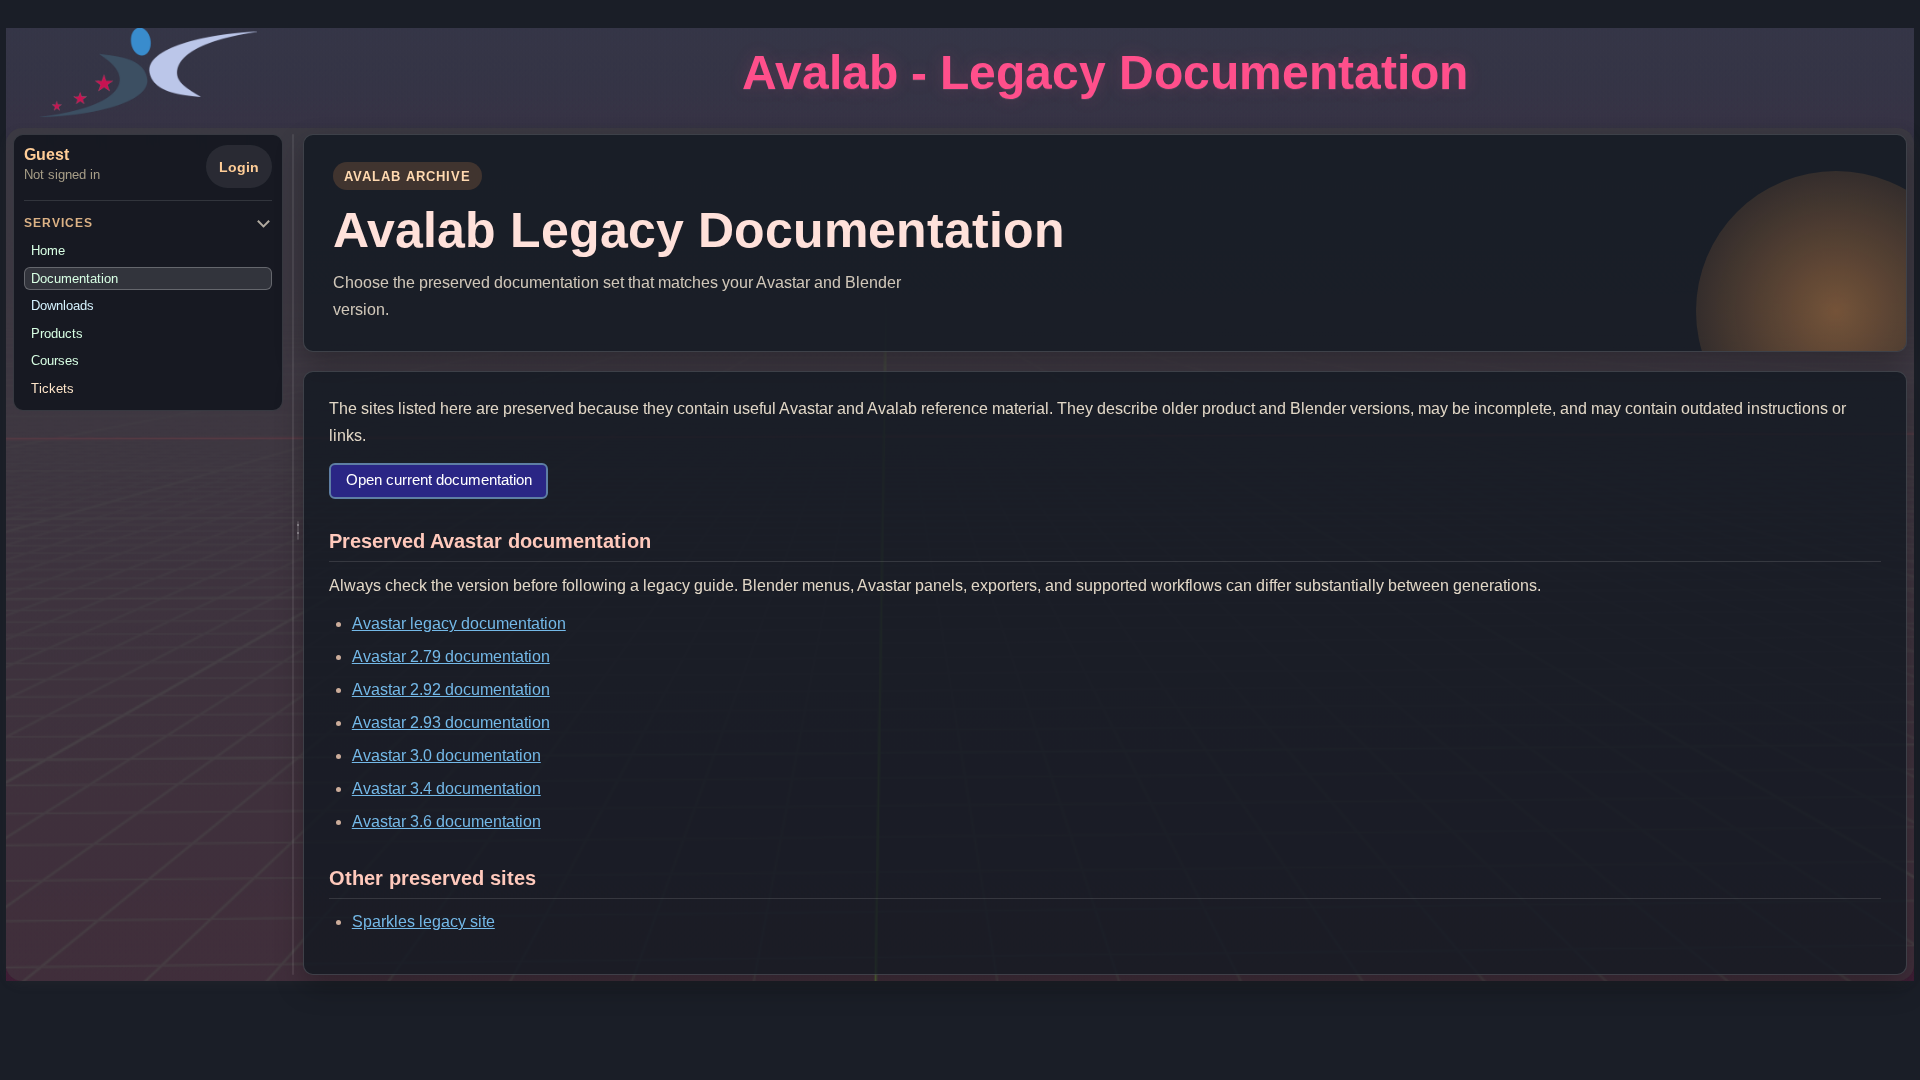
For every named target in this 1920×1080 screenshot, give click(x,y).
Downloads (62, 305)
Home (48, 250)
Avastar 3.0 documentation (446, 755)
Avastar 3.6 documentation (446, 821)
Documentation (74, 278)
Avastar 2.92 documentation (451, 689)
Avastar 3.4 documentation (446, 788)
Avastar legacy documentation (459, 623)
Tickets (52, 388)
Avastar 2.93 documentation (451, 722)
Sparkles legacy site (423, 921)
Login (239, 167)
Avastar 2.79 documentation (451, 656)
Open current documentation (439, 480)
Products (57, 333)
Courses (55, 360)
